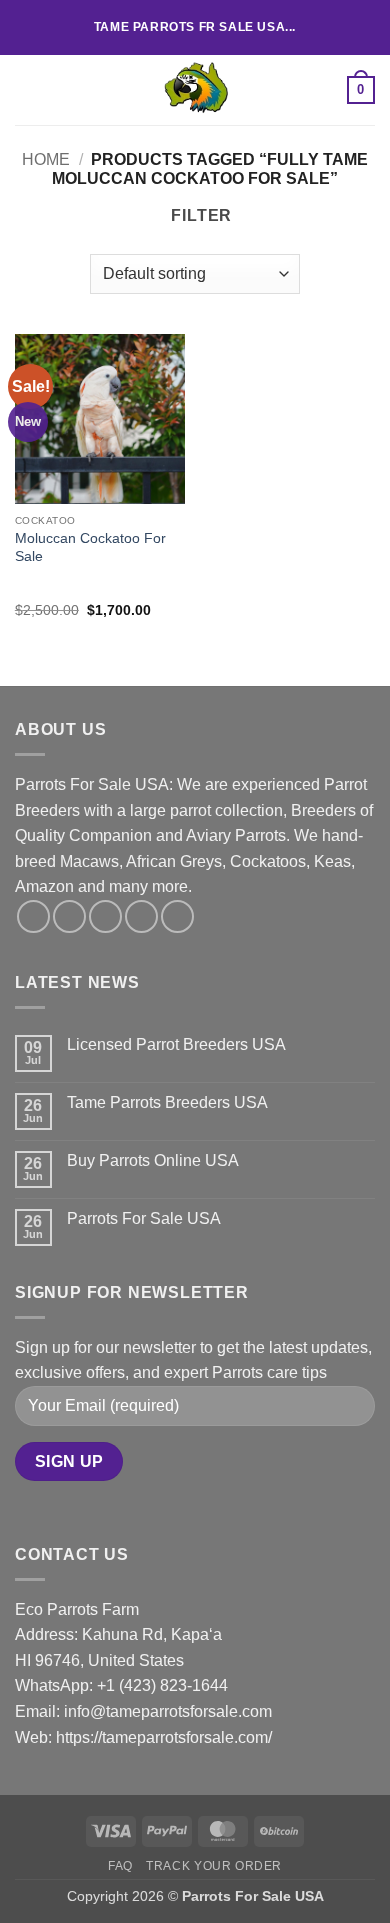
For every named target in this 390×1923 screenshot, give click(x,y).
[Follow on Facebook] (33, 916)
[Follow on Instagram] (69, 916)
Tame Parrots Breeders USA (167, 1102)
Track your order (214, 1866)
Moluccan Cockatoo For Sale (90, 547)
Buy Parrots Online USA (153, 1160)
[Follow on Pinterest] (177, 916)
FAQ (120, 1866)
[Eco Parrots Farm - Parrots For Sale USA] (195, 90)
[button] (27, 89)
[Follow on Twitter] (105, 916)
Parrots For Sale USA (144, 1218)
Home (46, 159)
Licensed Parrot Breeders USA (176, 1044)
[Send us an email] (141, 916)
